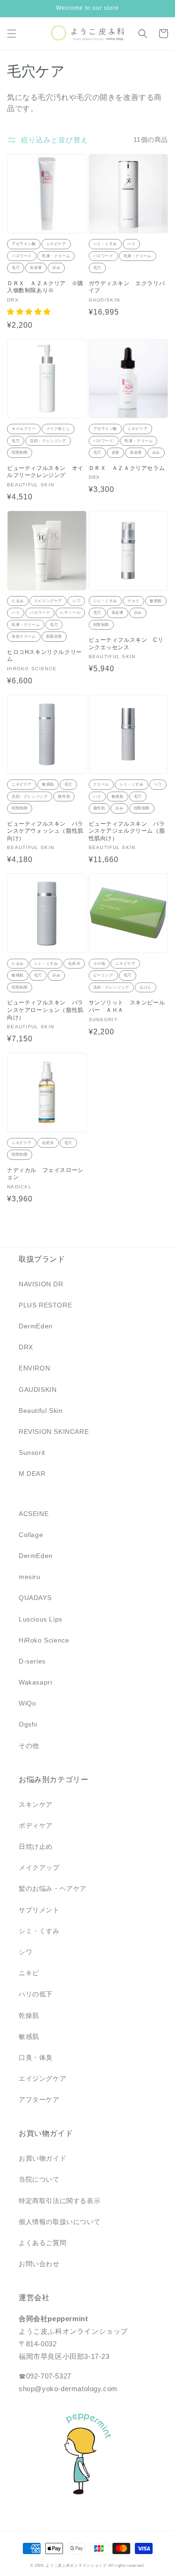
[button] (12, 34)
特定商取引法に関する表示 (59, 2201)
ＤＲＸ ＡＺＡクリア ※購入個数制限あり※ (45, 287)
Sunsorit (32, 1453)
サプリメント (39, 1910)
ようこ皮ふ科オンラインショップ (76, 2565)
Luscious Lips (41, 1619)
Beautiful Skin (41, 1411)
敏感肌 (29, 2036)
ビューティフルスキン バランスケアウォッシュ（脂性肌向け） (45, 831)
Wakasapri (35, 1682)
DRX (26, 1347)
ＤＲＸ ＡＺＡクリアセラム (127, 468)
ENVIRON (34, 1368)
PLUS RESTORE (45, 1305)
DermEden (36, 1326)
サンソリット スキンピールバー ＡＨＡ (127, 1006)
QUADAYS (35, 1598)
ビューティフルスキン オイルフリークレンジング (45, 472)
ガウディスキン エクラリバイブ (127, 287)
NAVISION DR (41, 1284)
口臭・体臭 (36, 2057)
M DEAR (32, 1474)
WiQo (27, 1703)
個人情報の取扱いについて (59, 2222)
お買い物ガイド (42, 2158)
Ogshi (28, 1724)
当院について (39, 2179)
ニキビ (29, 1973)
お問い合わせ (39, 2264)
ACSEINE (34, 1514)
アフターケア (39, 2099)
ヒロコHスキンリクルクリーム (45, 656)
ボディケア (36, 1825)
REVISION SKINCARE (54, 1432)
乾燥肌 (29, 2015)
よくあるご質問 (42, 2243)
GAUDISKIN (38, 1390)
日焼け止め (36, 1846)
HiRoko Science (44, 1640)
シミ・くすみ (39, 1931)
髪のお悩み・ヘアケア (53, 1888)
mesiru (30, 1577)
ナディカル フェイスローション (45, 1174)
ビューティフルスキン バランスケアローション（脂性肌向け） (45, 1010)
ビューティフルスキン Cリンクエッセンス (126, 644)
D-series (32, 1661)
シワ (25, 1952)
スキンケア (36, 1804)
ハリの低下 (36, 1994)
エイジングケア (42, 2078)
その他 (29, 1746)
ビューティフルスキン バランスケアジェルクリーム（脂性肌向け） (127, 831)
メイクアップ (39, 1867)
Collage (31, 1535)
